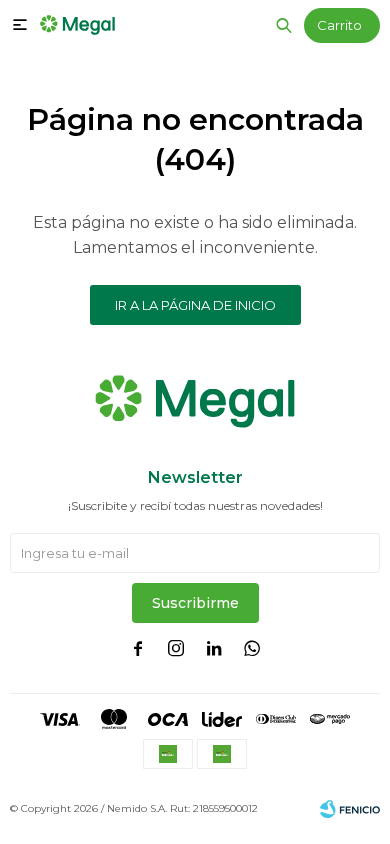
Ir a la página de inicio (195, 305)
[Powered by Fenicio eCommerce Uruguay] (350, 809)
